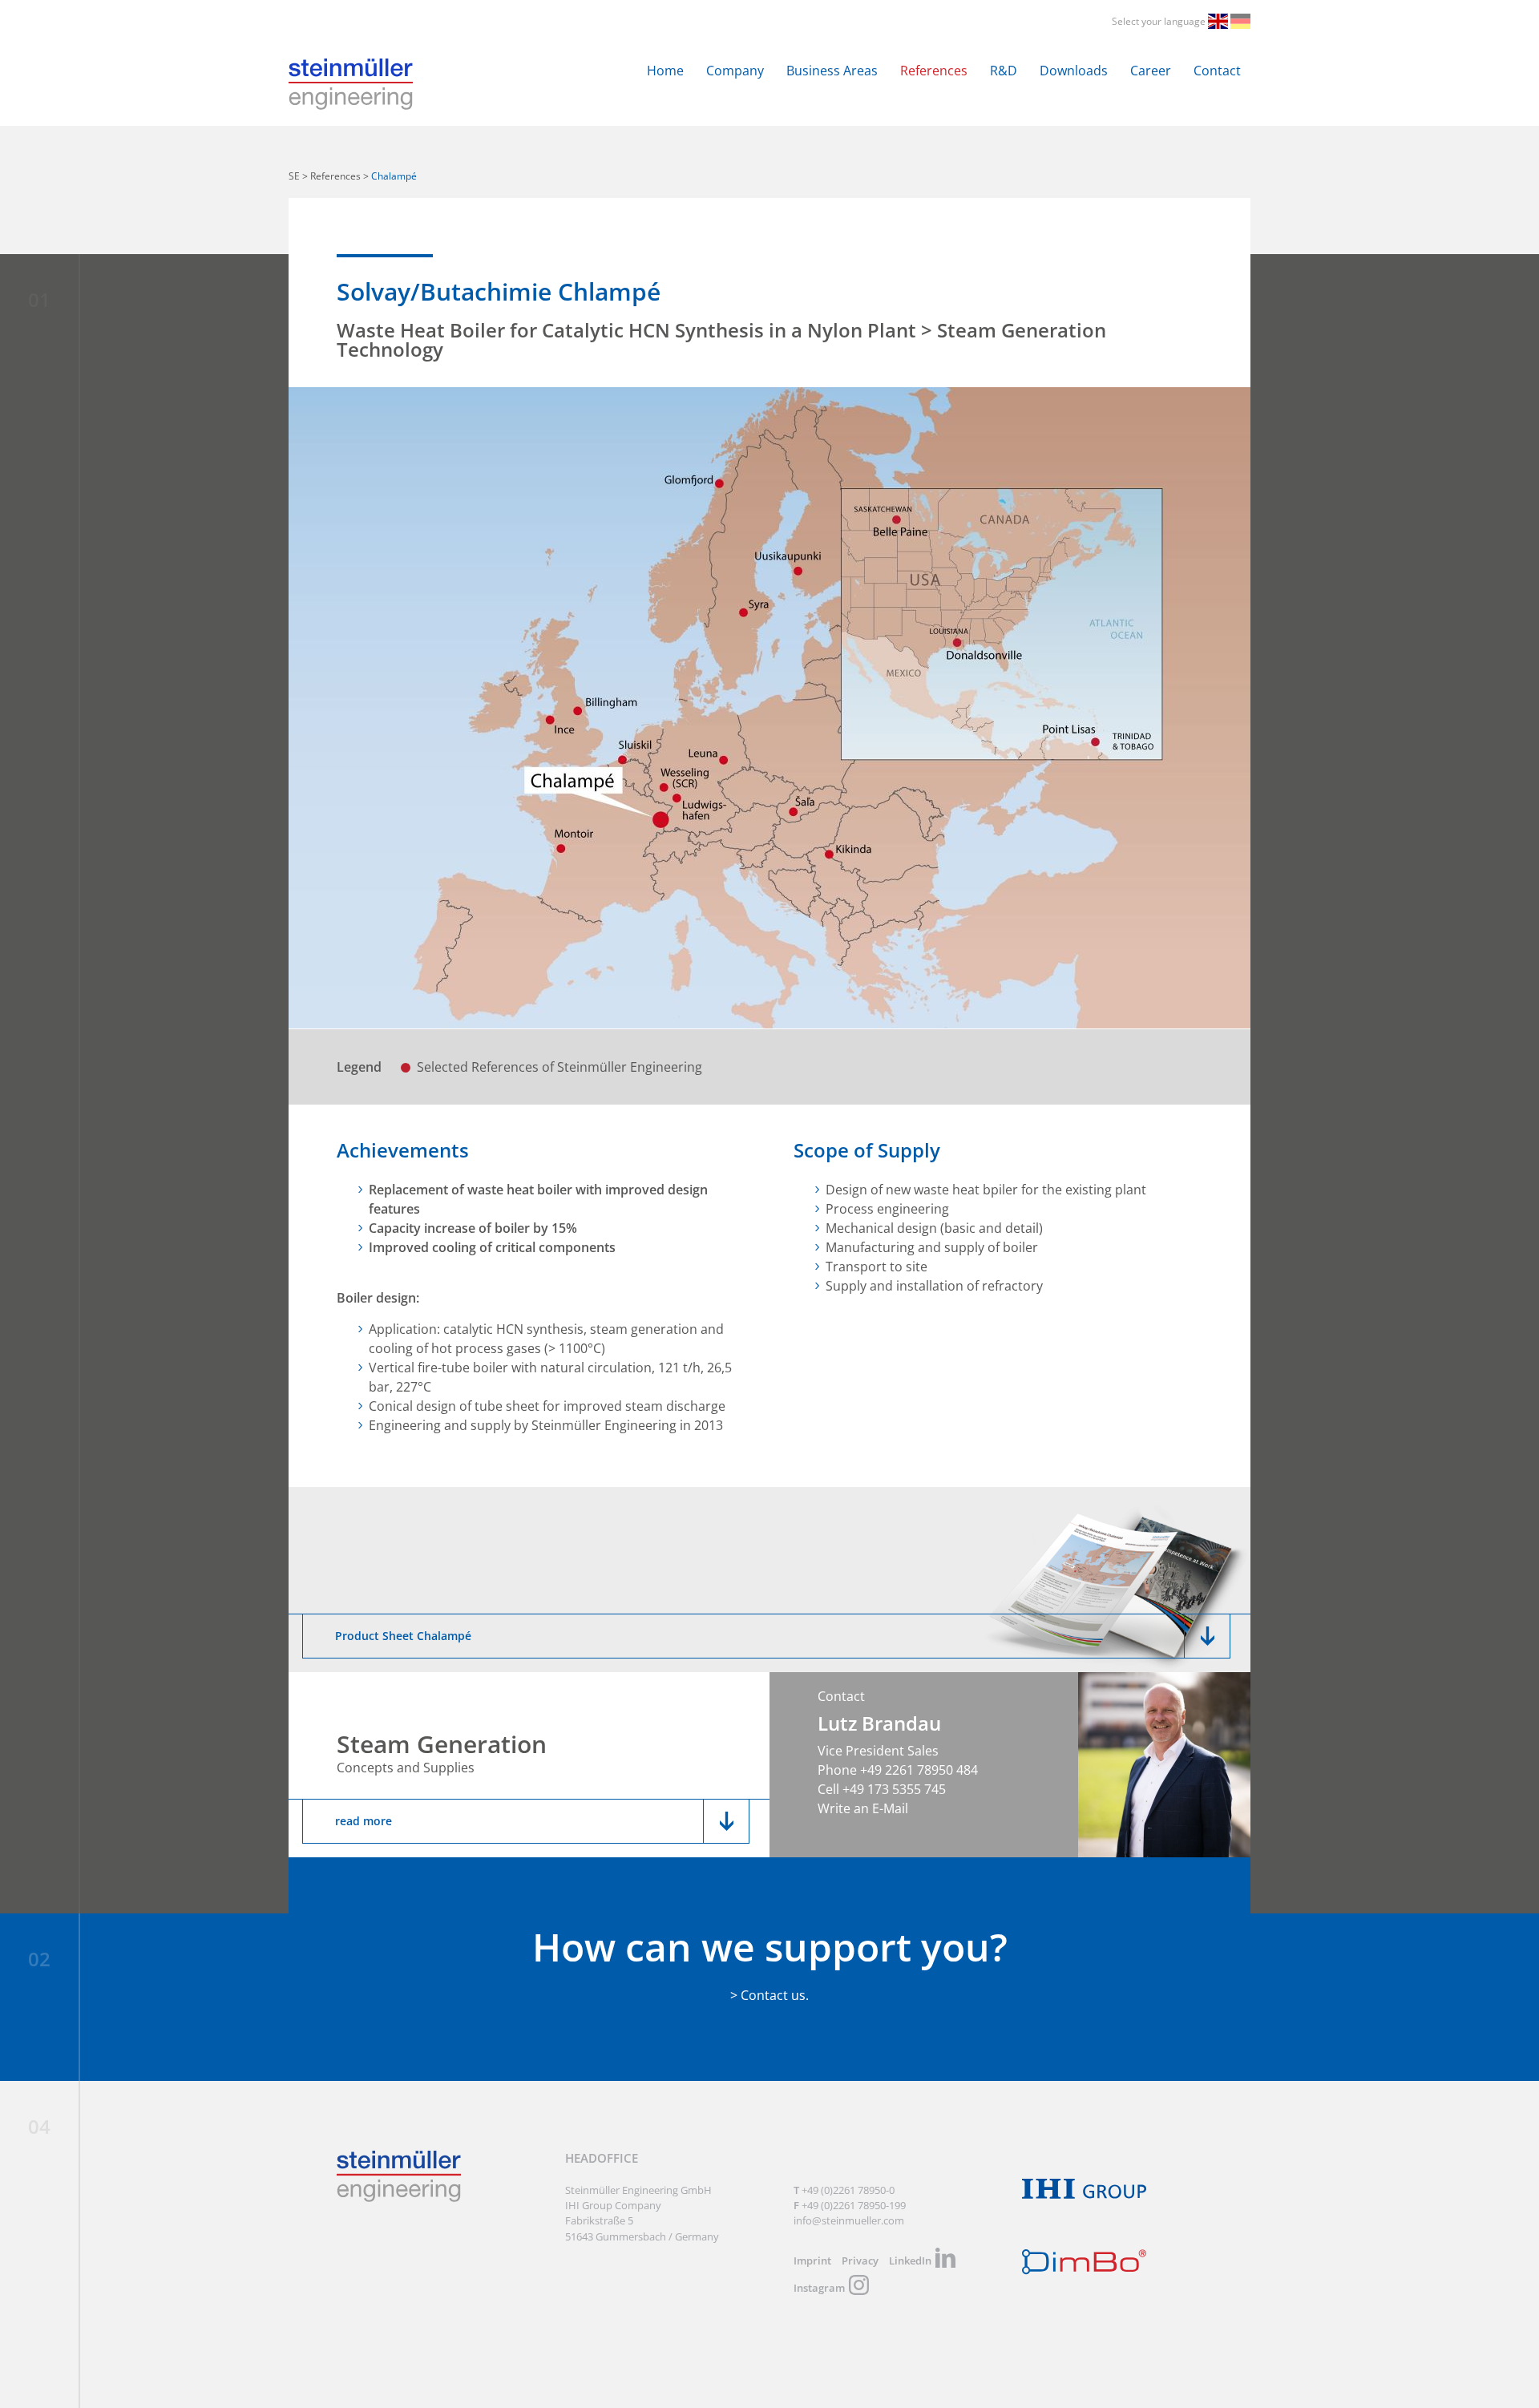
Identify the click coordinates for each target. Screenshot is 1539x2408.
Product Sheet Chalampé (403, 1636)
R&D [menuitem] (1004, 71)
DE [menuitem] (1242, 21)
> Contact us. (769, 1995)
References (335, 176)
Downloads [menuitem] (1074, 71)
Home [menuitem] (665, 71)
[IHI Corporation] (1084, 2195)
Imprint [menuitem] (812, 2261)
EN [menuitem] (1220, 21)
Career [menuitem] (1151, 71)
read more (364, 1821)
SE (294, 176)
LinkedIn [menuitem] (910, 2261)
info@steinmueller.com (849, 2220)
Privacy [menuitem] (860, 2261)
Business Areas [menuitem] (832, 71)
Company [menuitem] (735, 71)
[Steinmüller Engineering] (351, 68)
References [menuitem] (934, 71)
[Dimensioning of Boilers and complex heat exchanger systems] (1084, 2271)
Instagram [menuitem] (819, 2288)
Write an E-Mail (863, 1808)
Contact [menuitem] (1217, 71)
